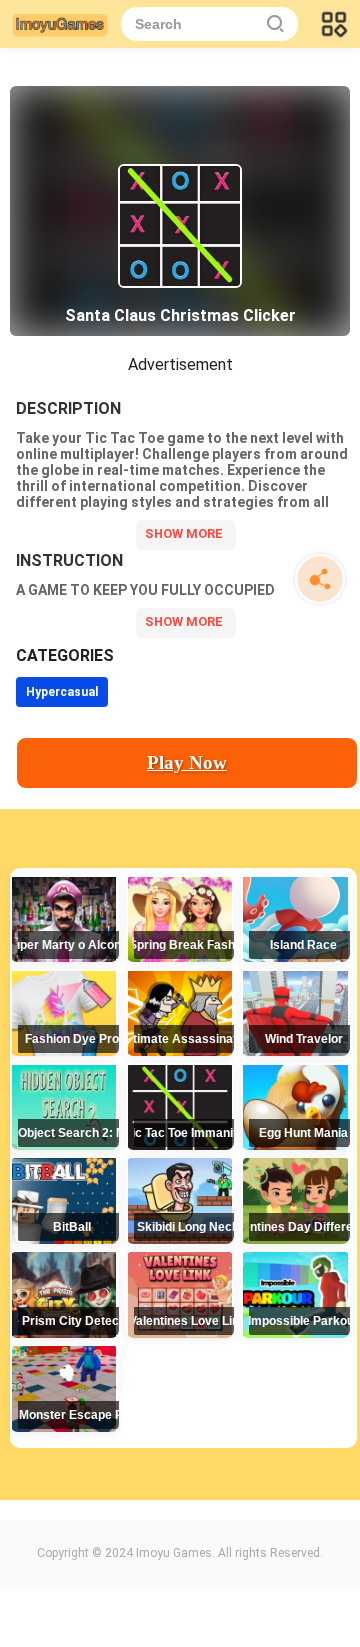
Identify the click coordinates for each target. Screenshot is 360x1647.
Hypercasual (62, 692)
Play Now (187, 762)
